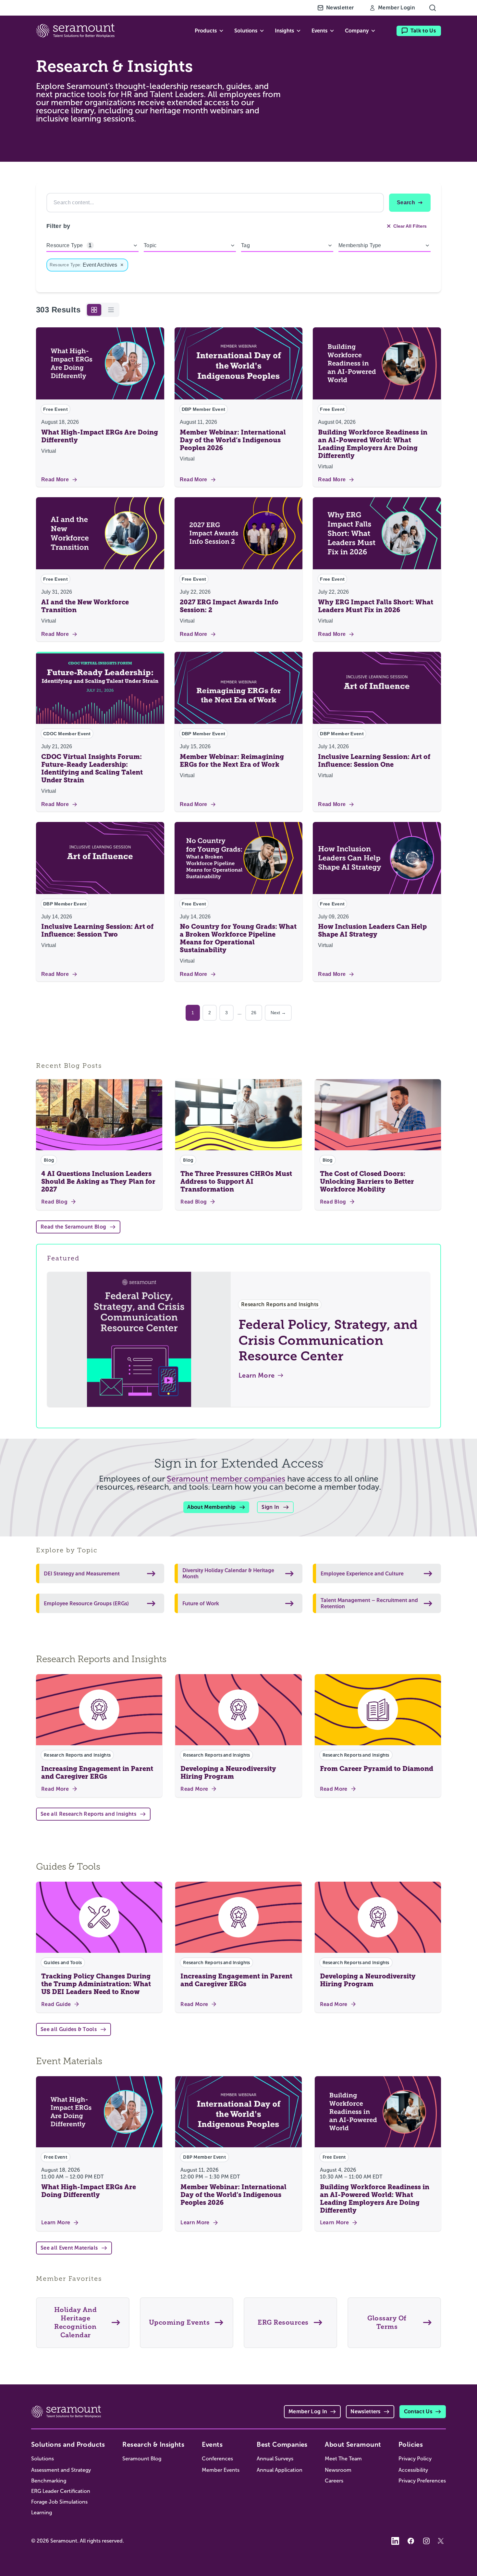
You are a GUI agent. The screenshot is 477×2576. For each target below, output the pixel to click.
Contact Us (418, 2412)
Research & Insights (153, 2444)
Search (406, 202)
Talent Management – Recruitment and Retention (369, 1603)
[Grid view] (94, 310)
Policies (411, 2444)
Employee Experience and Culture (362, 1574)
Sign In (270, 1507)
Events (212, 2444)
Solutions (43, 2459)
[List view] (111, 310)
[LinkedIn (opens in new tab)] (395, 2541)
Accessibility (413, 2470)
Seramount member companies (226, 1479)
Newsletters (366, 2412)
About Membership (211, 1507)
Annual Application (280, 2470)
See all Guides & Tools (69, 2029)
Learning (42, 2513)
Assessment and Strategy (61, 2470)
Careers (334, 2481)
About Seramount (353, 2444)
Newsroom (338, 2470)
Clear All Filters (410, 226)
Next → (278, 1013)
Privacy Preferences (422, 2481)
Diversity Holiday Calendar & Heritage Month (228, 1573)
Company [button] (357, 31)
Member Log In (308, 2412)
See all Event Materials (69, 2248)
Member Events (221, 2470)
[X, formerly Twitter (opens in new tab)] (442, 2541)
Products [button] (206, 31)
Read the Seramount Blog (73, 1227)
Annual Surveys (275, 2459)
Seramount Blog (142, 2459)
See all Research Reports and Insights (88, 1814)
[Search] (433, 8)
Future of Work (201, 1604)
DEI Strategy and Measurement (82, 1574)
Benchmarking (49, 2481)
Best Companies (282, 2444)
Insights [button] (284, 31)
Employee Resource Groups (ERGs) (86, 1604)
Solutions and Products (68, 2444)
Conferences (217, 2459)
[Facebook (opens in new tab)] (411, 2541)
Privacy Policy (415, 2459)
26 (254, 1013)
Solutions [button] (246, 31)
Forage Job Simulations (59, 2502)
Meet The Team (343, 2459)
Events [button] (319, 31)
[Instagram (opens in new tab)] (426, 2541)
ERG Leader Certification (61, 2491)
